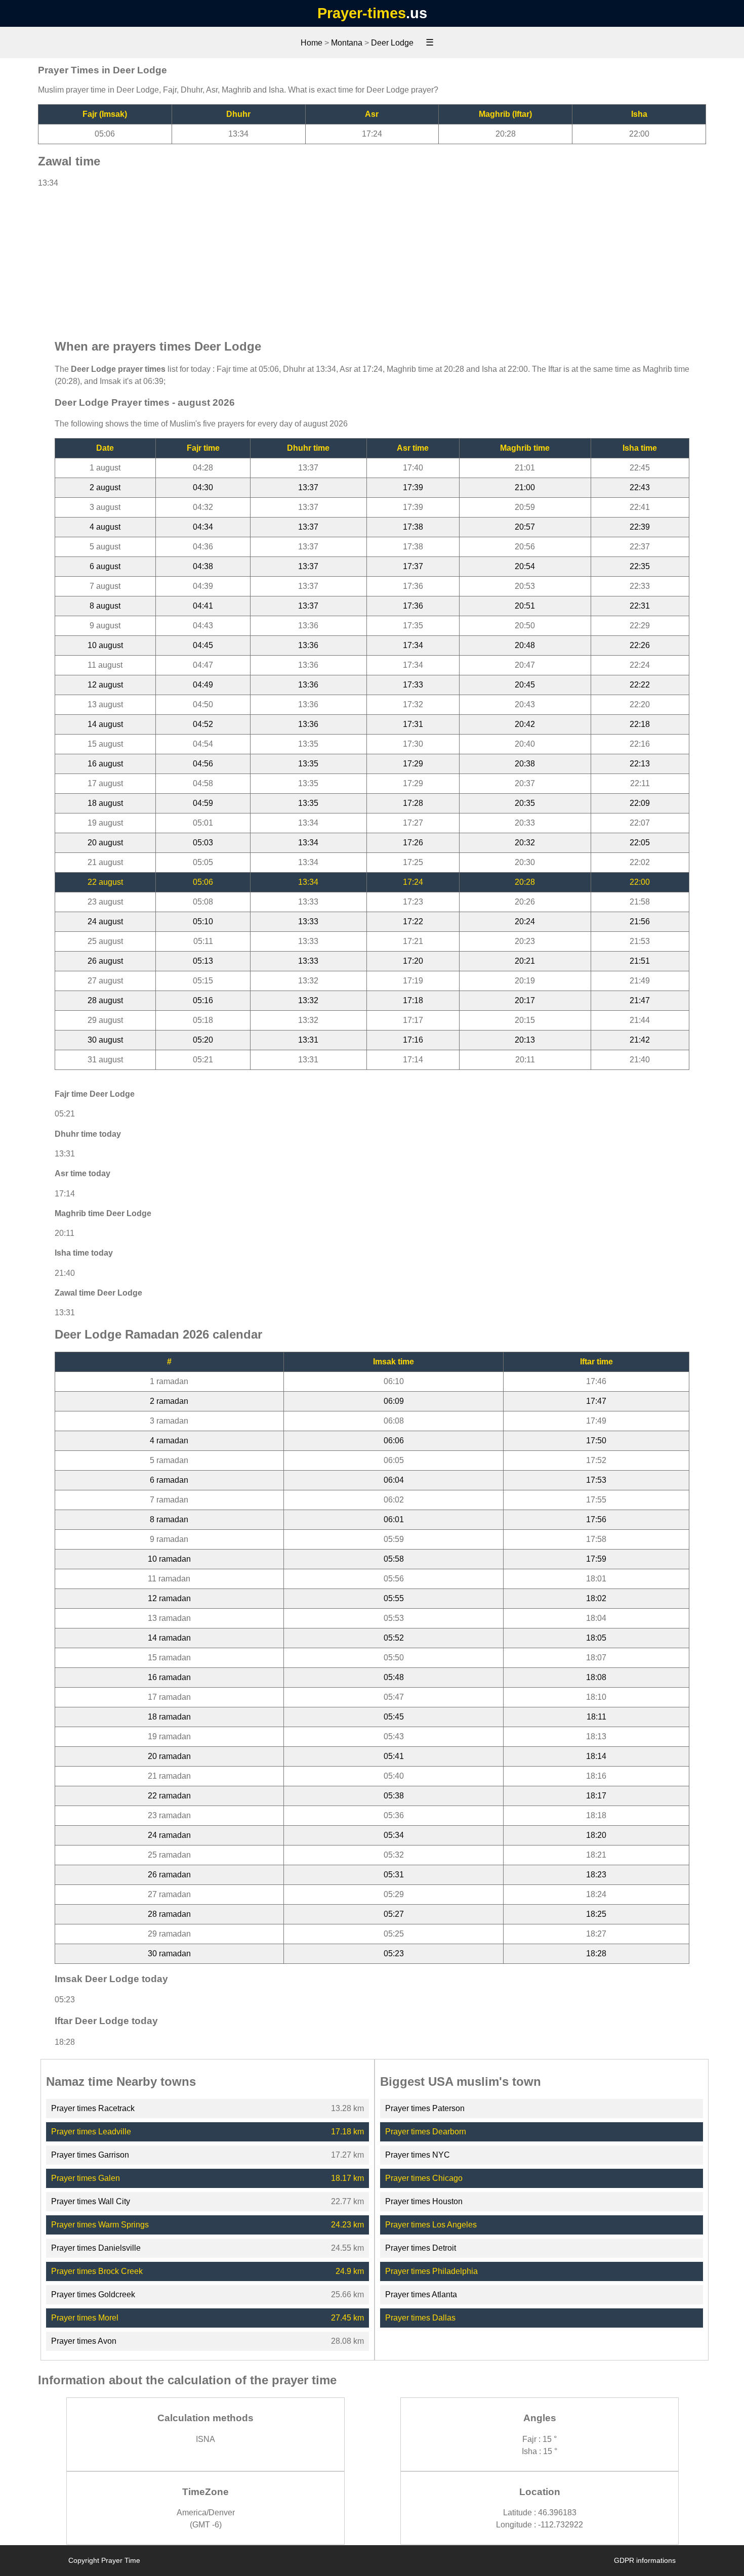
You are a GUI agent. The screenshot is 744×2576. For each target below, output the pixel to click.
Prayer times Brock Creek (97, 2271)
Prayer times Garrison (90, 2155)
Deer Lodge (392, 43)
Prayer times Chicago (424, 2178)
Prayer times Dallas (420, 2318)
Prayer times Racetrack (93, 2108)
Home (312, 43)
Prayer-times (362, 13)
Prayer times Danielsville (96, 2248)
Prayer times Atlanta (421, 2294)
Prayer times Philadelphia (431, 2271)
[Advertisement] (372, 259)
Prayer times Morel (85, 2318)
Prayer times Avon (84, 2341)
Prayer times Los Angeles (431, 2225)
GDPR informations (645, 2560)
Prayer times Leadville (91, 2132)
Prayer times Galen (86, 2178)
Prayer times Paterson (425, 2108)
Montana (347, 43)
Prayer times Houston (424, 2201)
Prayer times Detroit (421, 2248)
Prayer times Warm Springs (100, 2225)
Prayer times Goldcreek (93, 2294)
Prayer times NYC (418, 2155)
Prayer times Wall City (91, 2201)
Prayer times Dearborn (426, 2132)
